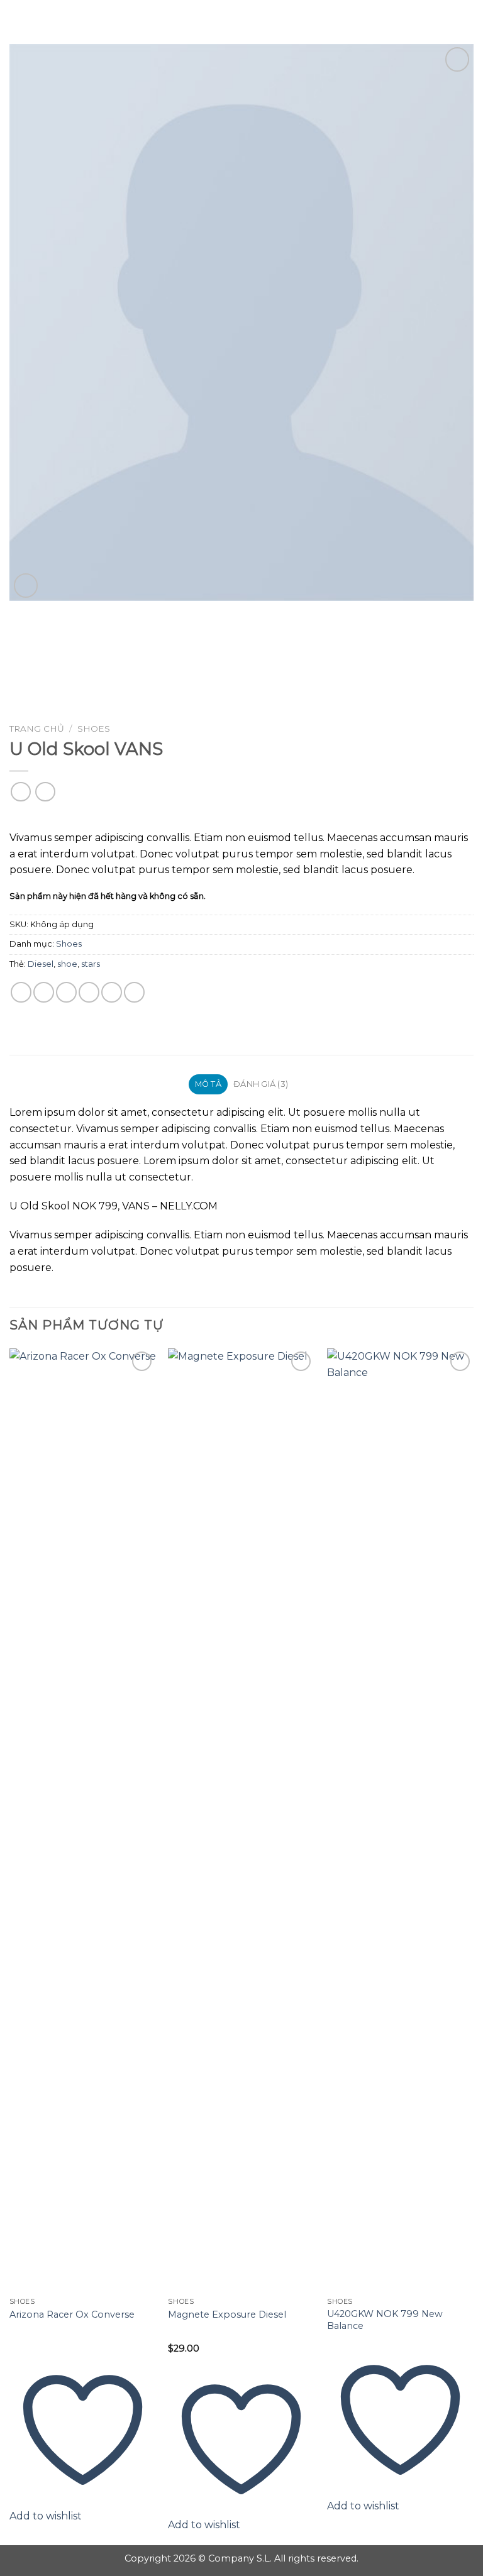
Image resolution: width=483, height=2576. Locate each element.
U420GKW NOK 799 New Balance (385, 2320)
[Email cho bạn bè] (89, 992)
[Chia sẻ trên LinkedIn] (134, 992)
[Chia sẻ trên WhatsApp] (21, 992)
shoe (67, 964)
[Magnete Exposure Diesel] (241, 1820)
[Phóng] (26, 586)
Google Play (241, 20)
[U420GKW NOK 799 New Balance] (400, 1820)
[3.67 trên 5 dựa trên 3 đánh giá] (241, 817)
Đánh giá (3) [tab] (261, 1084)
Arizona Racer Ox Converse (72, 2315)
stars (91, 964)
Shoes (94, 729)
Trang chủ (37, 729)
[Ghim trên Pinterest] (112, 992)
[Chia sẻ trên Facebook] (44, 992)
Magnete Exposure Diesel (227, 2315)
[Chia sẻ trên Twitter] (66, 992)
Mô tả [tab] (208, 1084)
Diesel (41, 964)
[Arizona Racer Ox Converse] (83, 1820)
